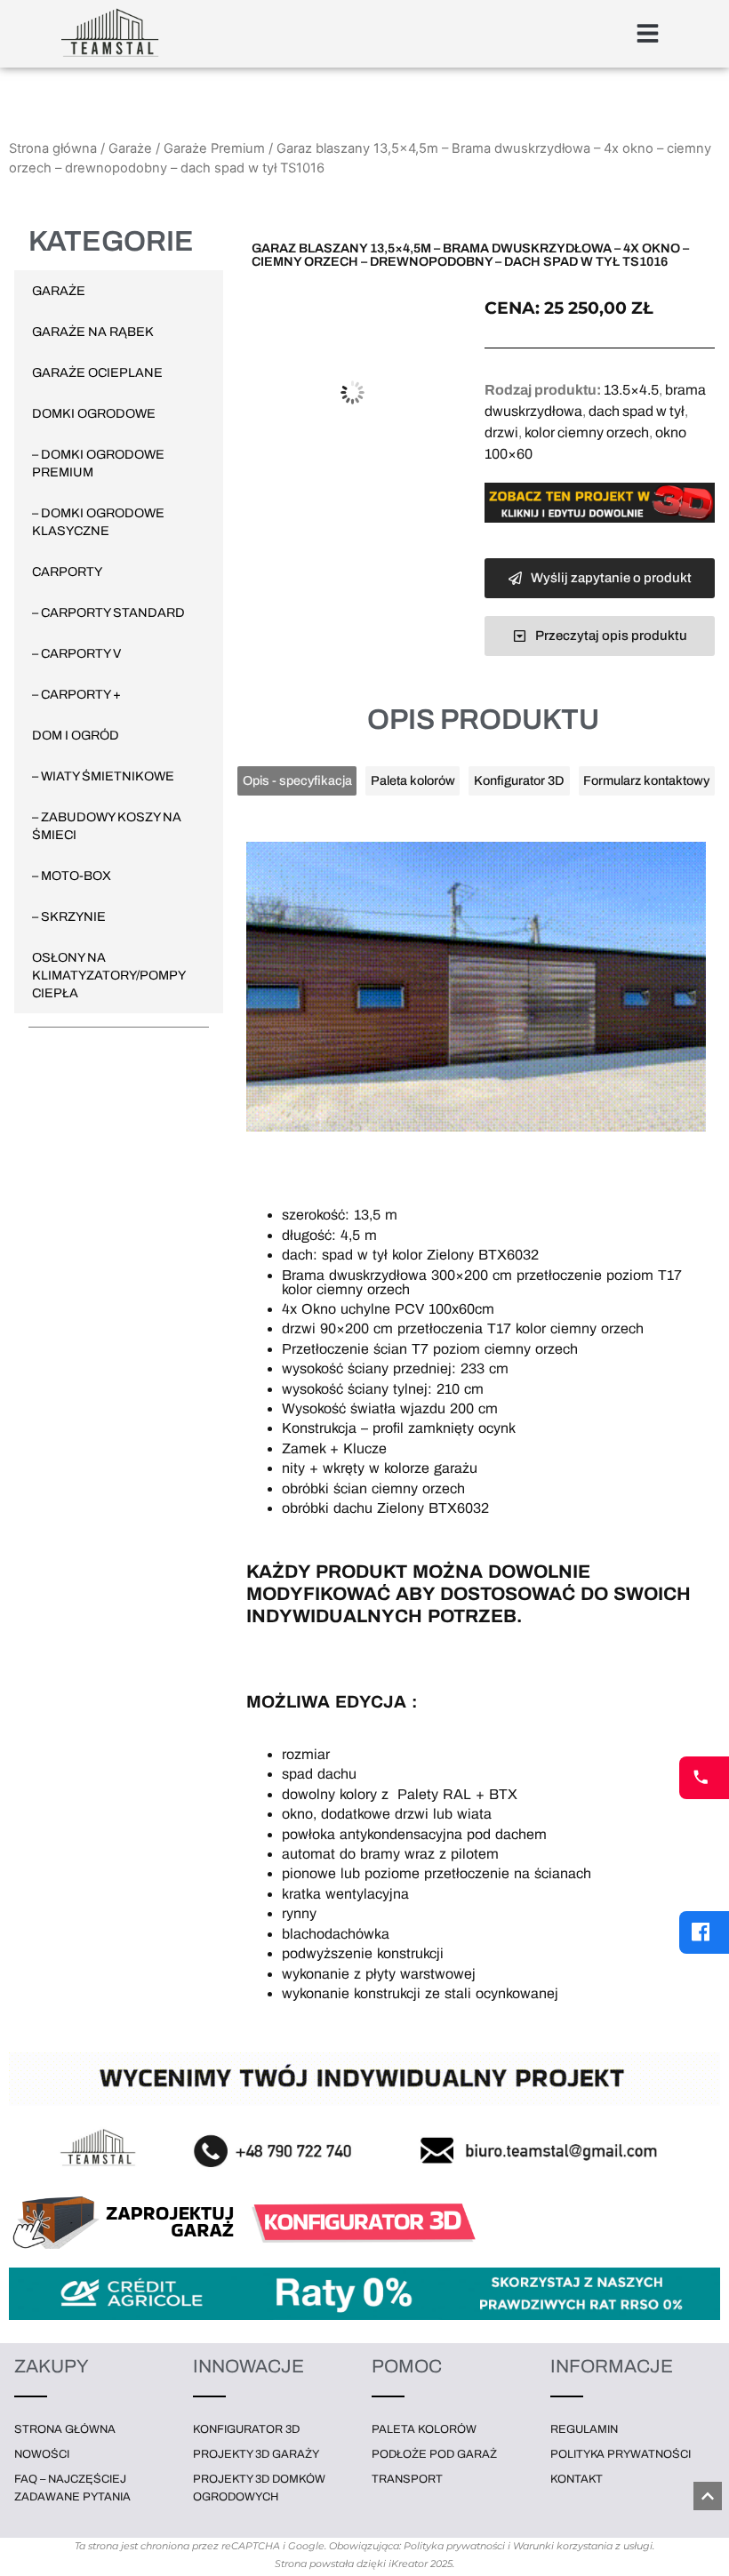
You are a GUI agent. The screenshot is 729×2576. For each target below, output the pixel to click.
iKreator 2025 (421, 2564)
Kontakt (577, 2479)
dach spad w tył (637, 411)
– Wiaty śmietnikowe (103, 776)
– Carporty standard (108, 612)
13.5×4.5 (631, 390)
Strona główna (53, 148)
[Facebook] (704, 1932)
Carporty (67, 572)
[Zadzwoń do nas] (704, 1778)
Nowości (42, 2454)
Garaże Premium (214, 148)
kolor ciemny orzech (587, 432)
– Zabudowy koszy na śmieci (107, 826)
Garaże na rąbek (93, 332)
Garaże (130, 148)
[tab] (297, 781)
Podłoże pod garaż (434, 2454)
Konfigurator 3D (246, 2429)
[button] (650, 34)
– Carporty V (76, 653)
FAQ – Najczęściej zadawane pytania (72, 2488)
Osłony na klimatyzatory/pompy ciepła (108, 975)
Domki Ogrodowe (94, 413)
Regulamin (584, 2429)
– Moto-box (72, 876)
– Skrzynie (69, 916)
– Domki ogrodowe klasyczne (98, 522)
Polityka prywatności (621, 2454)
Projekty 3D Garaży (256, 2454)
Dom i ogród (76, 735)
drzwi (501, 432)
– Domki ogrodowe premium (98, 463)
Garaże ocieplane (97, 372)
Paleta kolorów (424, 2429)
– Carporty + (76, 694)
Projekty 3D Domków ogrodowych (259, 2488)
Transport (407, 2479)
